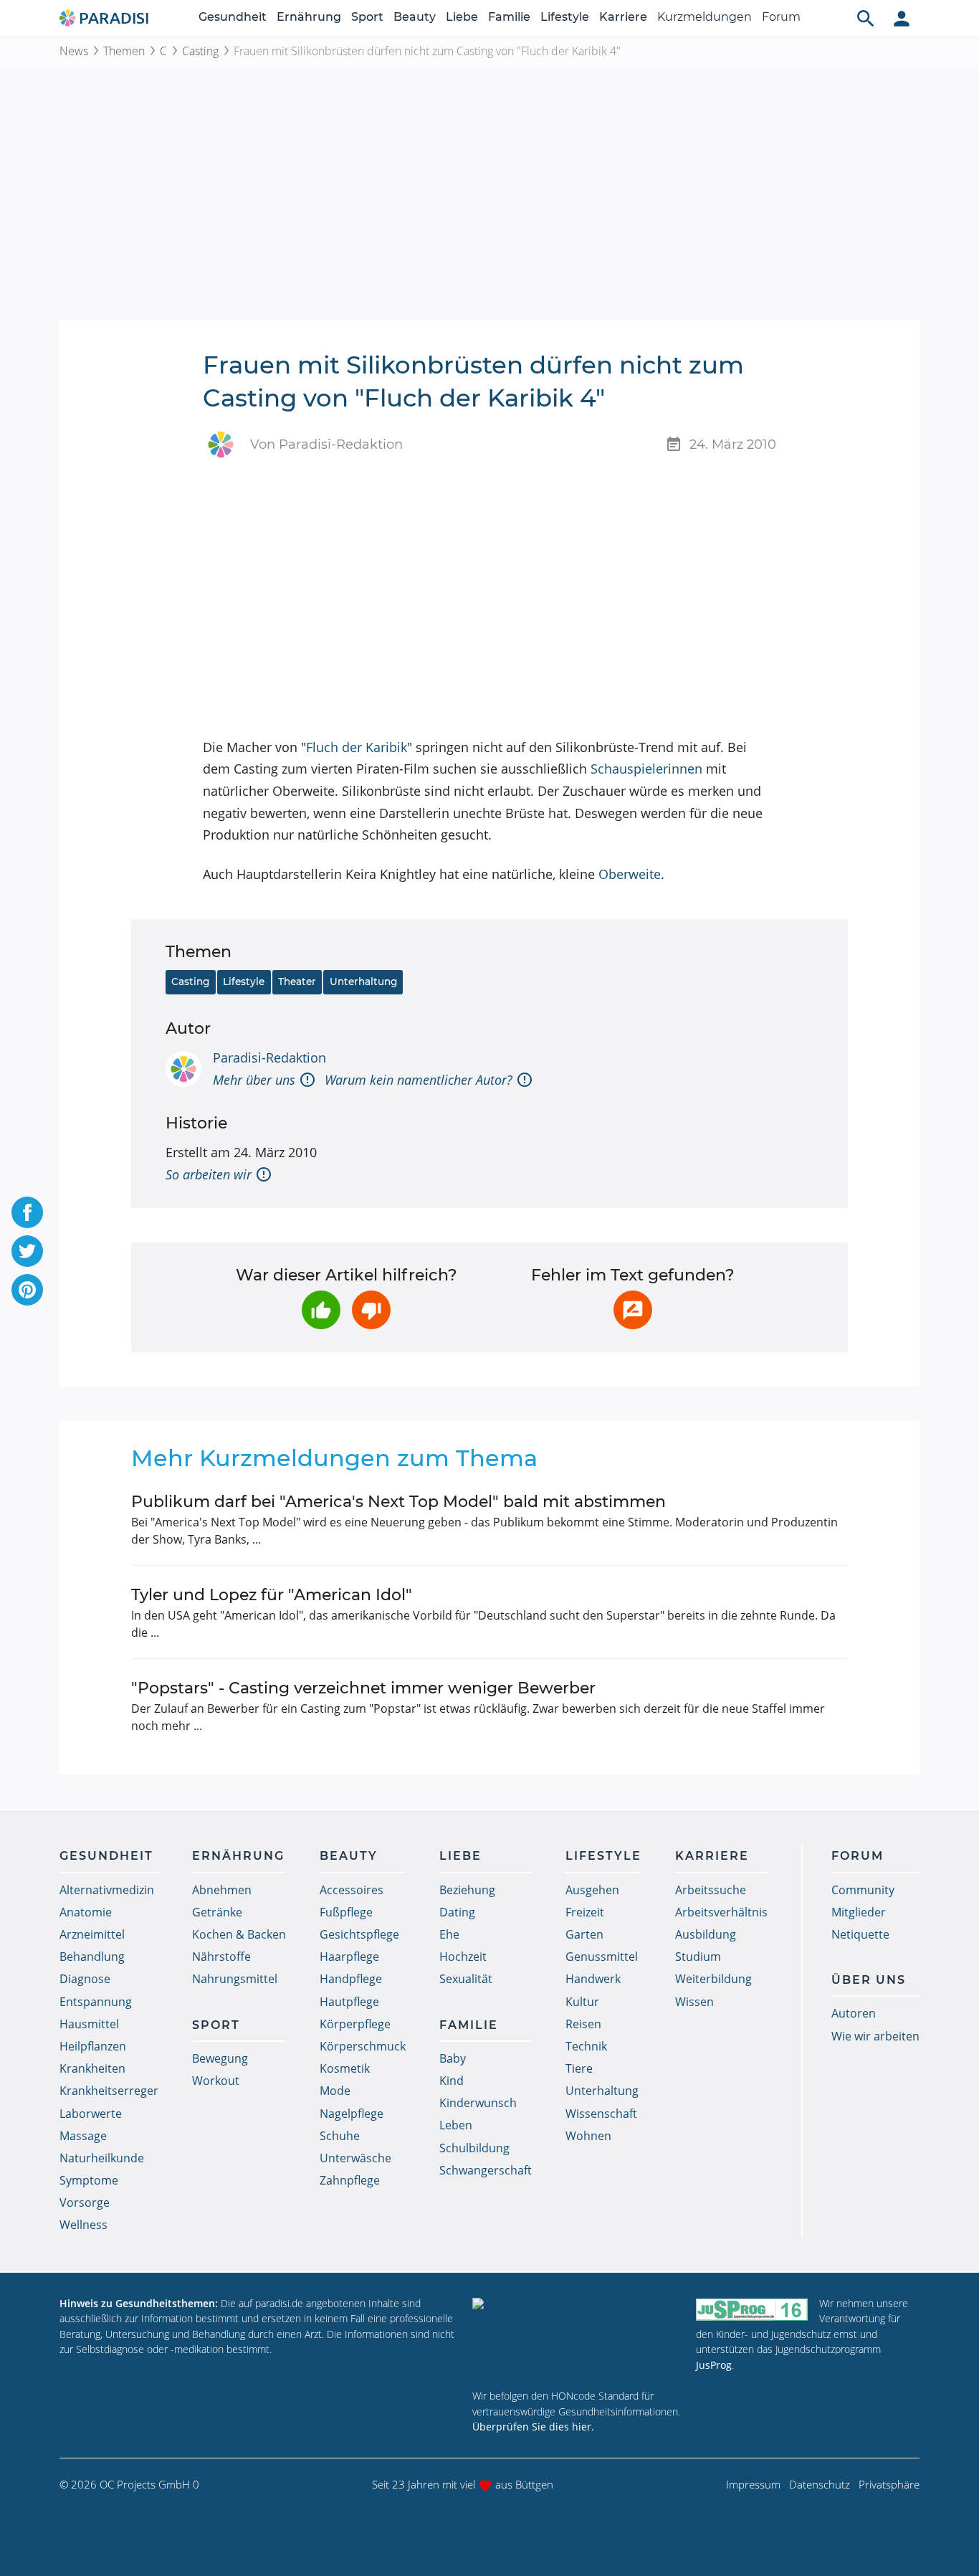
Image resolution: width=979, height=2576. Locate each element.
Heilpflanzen (93, 2046)
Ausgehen (592, 1890)
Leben (456, 2125)
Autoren (854, 2013)
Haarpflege (349, 1957)
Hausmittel (89, 2024)
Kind (452, 2081)
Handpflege (351, 1979)
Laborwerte (91, 2114)
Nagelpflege (352, 2114)
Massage (83, 2136)
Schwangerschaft (486, 2170)
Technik (586, 2046)
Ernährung (309, 17)
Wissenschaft (601, 2114)
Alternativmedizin (107, 1890)
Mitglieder (859, 1912)
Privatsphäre (889, 2484)
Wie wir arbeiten (875, 2036)
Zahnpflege (350, 2180)
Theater (297, 982)
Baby (453, 2058)
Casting (200, 51)
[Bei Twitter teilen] (27, 1251)
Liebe (462, 17)
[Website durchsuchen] (866, 18)
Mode (335, 2091)
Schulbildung (474, 2148)
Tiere (579, 2068)
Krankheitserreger (109, 2091)
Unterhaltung (363, 982)
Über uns (869, 1980)
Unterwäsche (355, 2158)
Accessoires (352, 1890)
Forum (781, 17)
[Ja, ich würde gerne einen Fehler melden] (633, 1310)
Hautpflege (349, 2002)
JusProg (714, 2365)
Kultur (582, 2002)
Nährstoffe (221, 1957)
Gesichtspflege (359, 1934)
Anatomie (86, 1912)
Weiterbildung (713, 1979)
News (74, 51)
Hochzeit (463, 1957)
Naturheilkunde (102, 2158)
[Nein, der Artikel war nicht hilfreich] (371, 1310)
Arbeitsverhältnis (721, 1912)
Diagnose (85, 1979)
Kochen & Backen (239, 1934)
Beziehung (467, 1890)
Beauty (415, 17)
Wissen (694, 2002)
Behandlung (92, 1957)
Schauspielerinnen (646, 769)
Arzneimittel (92, 1934)
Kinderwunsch (478, 2103)
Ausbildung (706, 1934)
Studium (698, 1957)
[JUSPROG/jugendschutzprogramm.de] (752, 2310)
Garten (584, 1934)
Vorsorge (85, 2202)
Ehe (449, 1934)
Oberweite (630, 874)
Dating (457, 1912)
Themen (124, 51)
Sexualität (466, 1979)
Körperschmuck (363, 2046)
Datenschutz (820, 2484)
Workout (216, 2081)
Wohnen (588, 2136)
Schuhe (340, 2136)
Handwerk (593, 1979)
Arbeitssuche (711, 1890)
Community (863, 1890)
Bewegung (220, 2058)
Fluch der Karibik (357, 747)
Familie (509, 17)
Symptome (89, 2180)
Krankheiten (92, 2068)
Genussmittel (602, 1957)
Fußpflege (346, 1912)
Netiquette (860, 1934)
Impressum (753, 2484)
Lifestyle (565, 17)
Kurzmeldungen (705, 17)
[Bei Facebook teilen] (27, 1212)
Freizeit (585, 1912)
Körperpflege (355, 2024)
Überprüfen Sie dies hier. (533, 2427)
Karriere (623, 17)
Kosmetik (345, 2068)
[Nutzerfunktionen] (902, 18)
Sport (367, 17)
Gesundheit (233, 17)
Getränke (217, 1912)
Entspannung (96, 2002)
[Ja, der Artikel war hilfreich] (321, 1310)
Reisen (583, 2024)
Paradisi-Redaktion (269, 1058)
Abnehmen (222, 1890)
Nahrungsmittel (235, 1979)
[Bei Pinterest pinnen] (27, 1290)
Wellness (83, 2225)
